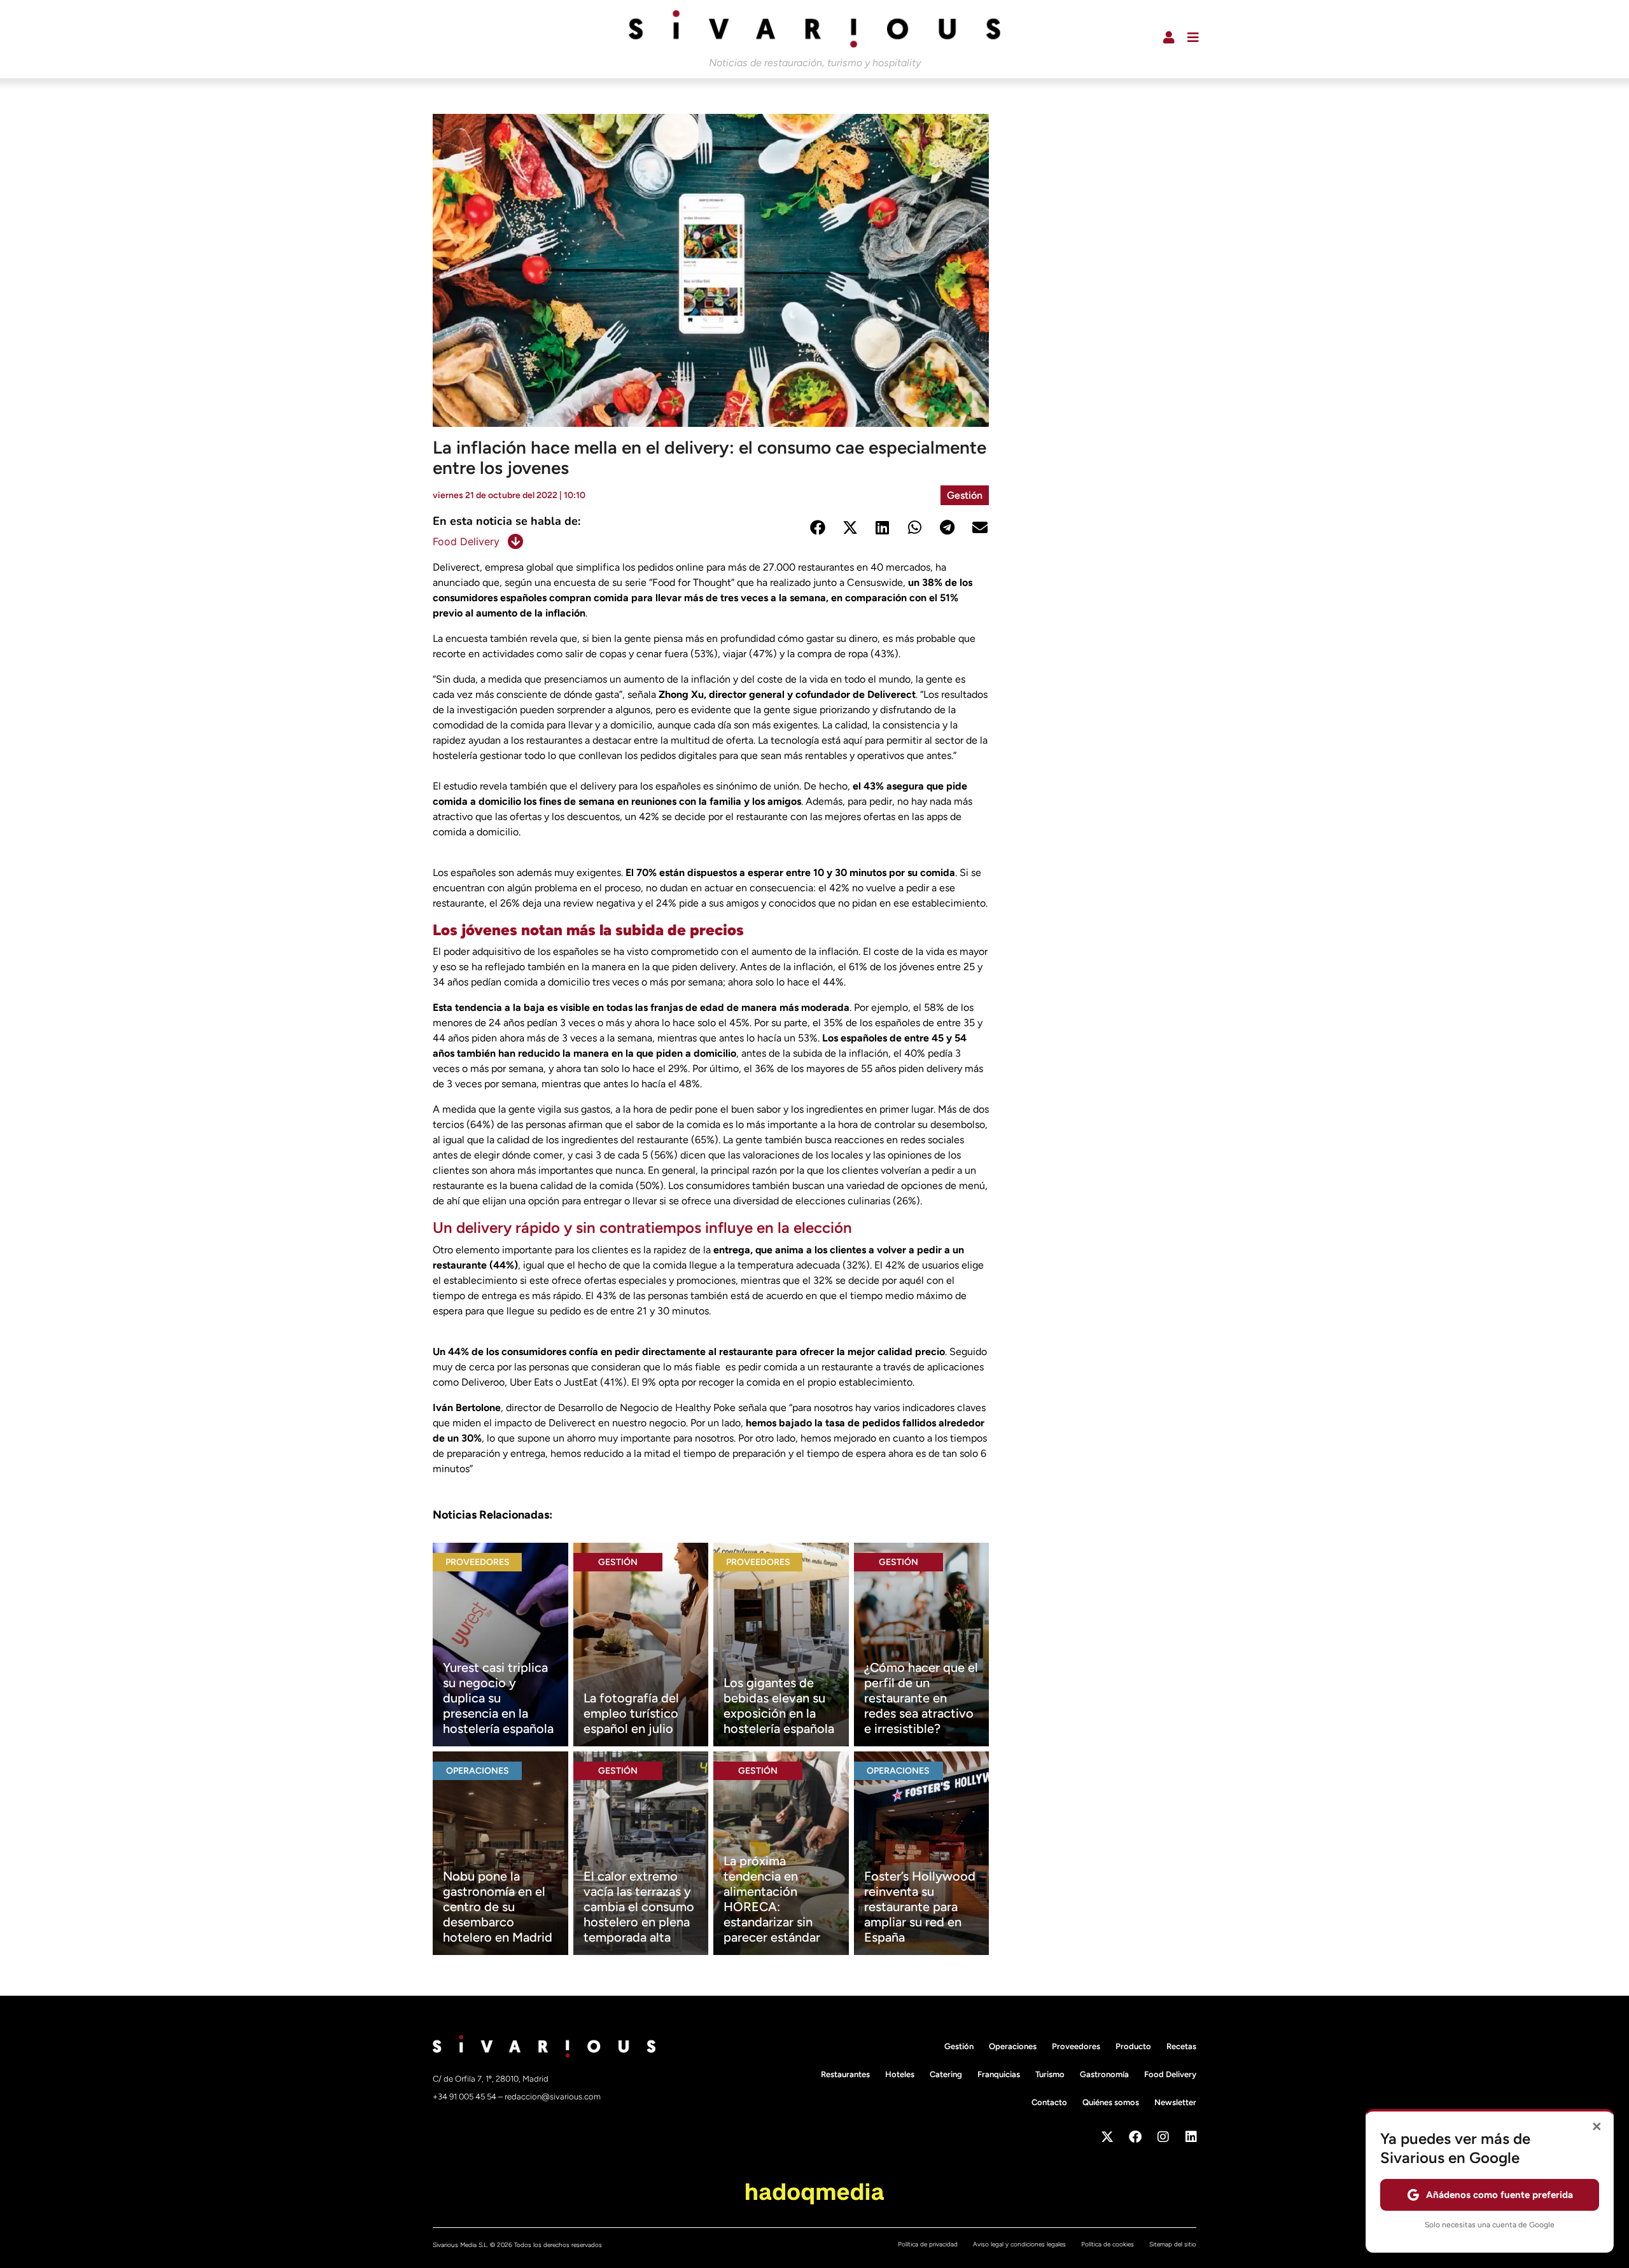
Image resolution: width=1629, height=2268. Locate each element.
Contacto (1049, 2102)
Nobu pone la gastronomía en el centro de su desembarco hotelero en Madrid (498, 1907)
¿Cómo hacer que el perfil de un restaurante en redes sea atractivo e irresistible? (921, 1698)
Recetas (1181, 2046)
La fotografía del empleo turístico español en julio (631, 1713)
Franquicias (999, 2074)
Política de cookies (1108, 2244)
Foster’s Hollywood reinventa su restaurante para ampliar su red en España (920, 1907)
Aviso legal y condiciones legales (1019, 2244)
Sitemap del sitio (1173, 2244)
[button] (817, 528)
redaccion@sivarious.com (553, 2097)
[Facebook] (1135, 2137)
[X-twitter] (1107, 2137)
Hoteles (900, 2074)
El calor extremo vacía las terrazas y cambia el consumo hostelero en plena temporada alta (639, 1907)
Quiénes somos (1111, 2102)
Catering (946, 2074)
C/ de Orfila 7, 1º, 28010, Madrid (491, 2079)
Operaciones (478, 1771)
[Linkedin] (1191, 2137)
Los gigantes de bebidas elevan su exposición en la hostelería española (779, 1706)
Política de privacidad (928, 2244)
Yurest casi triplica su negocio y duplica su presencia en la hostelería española (498, 1698)
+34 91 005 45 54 (465, 2097)
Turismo (1050, 2074)
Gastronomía (1104, 2074)
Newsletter (1175, 2102)
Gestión (965, 495)
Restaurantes (845, 2074)
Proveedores (478, 1562)
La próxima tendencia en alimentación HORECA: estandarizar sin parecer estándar (772, 1899)
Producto (1133, 2046)
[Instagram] (1163, 2137)
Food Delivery (466, 541)
